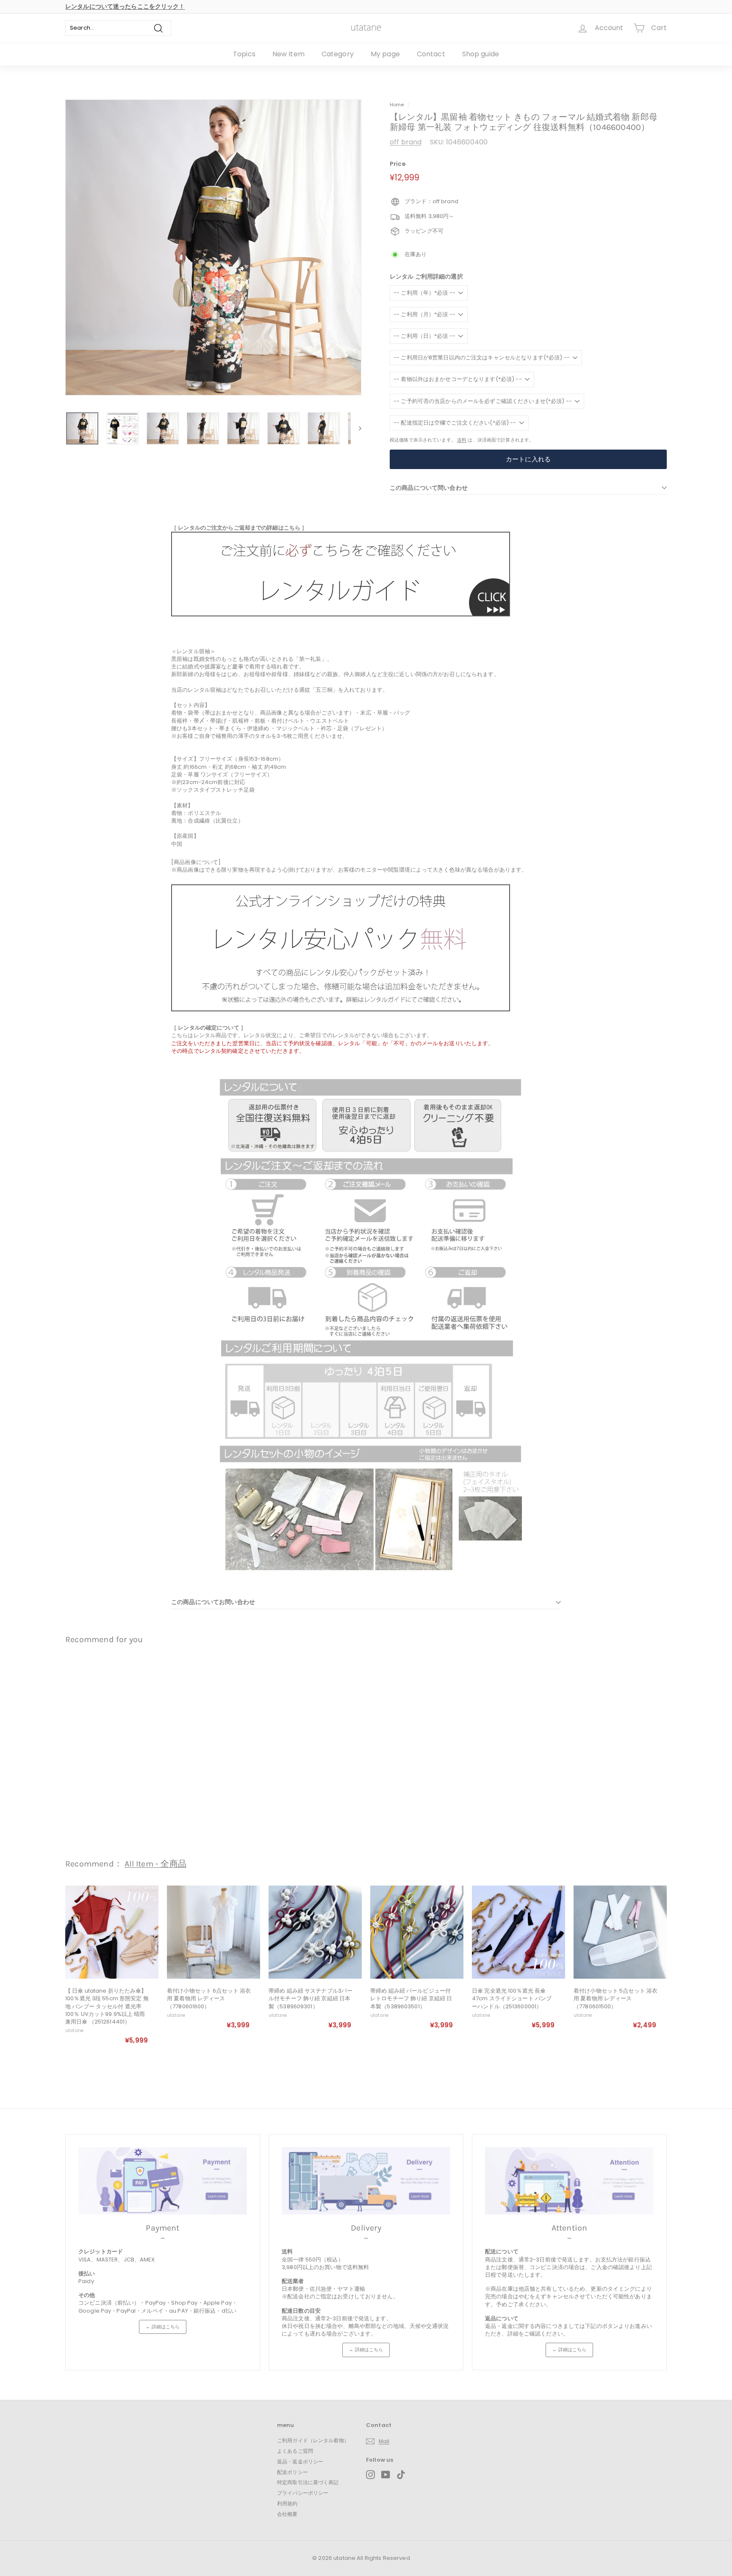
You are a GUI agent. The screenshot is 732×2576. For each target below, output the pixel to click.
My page (385, 54)
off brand (406, 142)
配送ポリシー (293, 2472)
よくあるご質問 (295, 2451)
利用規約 (287, 2503)
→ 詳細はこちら (162, 2327)
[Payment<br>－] (163, 2181)
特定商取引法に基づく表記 (308, 2482)
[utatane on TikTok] (401, 2475)
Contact (431, 54)
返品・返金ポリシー (300, 2461)
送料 (462, 440)
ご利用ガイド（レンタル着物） (313, 2440)
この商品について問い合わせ (429, 488)
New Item (288, 54)
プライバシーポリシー (303, 2493)
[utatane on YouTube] (386, 2475)
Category (338, 54)
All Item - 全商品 (155, 1864)
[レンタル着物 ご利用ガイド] (341, 614)
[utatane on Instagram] (370, 2475)
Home (397, 105)
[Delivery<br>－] (366, 2181)
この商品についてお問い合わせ (213, 1602)
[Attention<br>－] (569, 2181)
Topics (244, 54)
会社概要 (287, 2514)
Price (398, 164)
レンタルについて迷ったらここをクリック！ (125, 6)
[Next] (356, 428)
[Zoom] (213, 247)
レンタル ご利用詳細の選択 (426, 277)
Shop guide (481, 54)
